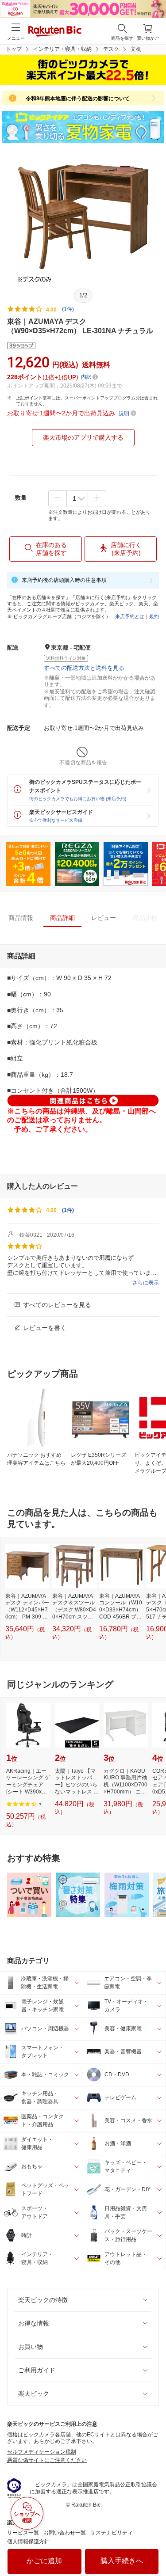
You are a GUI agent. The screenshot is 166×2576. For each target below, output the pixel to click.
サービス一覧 (23, 2533)
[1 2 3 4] (77, 498)
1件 (68, 1210)
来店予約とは (130, 616)
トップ (14, 49)
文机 (136, 49)
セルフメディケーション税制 (42, 2452)
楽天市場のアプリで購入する (83, 437)
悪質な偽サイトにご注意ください (47, 2460)
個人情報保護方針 (28, 2542)
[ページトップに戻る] (153, 2547)
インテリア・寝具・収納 (62, 49)
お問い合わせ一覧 (65, 2533)
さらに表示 (146, 1283)
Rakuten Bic (55, 32)
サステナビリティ (112, 2533)
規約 (154, 616)
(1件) (68, 309)
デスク (111, 49)
